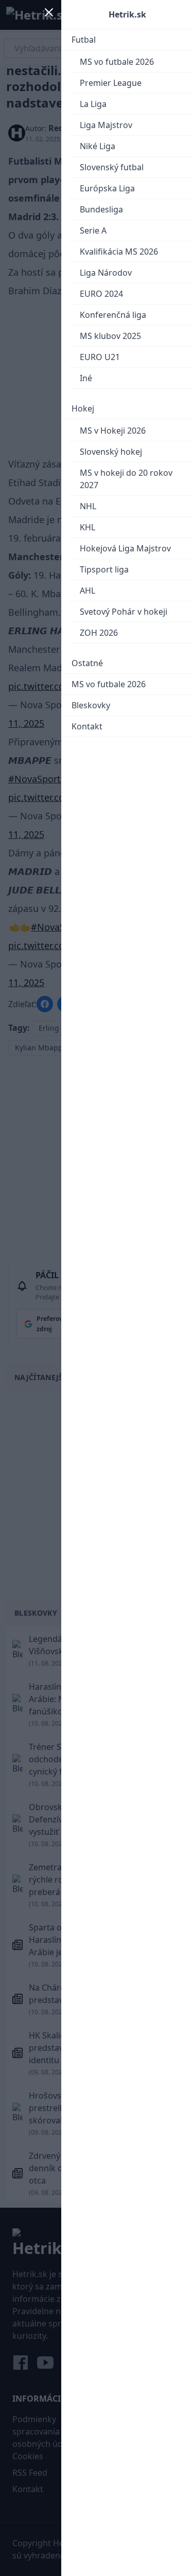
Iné (86, 378)
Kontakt (87, 726)
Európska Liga (107, 188)
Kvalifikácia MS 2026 (119, 252)
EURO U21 (100, 357)
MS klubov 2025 (110, 336)
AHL (87, 591)
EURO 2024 (101, 294)
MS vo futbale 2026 (117, 62)
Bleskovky (91, 705)
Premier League (111, 83)
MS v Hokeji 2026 (113, 431)
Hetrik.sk (127, 14)
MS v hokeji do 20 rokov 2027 (126, 479)
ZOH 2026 (99, 633)
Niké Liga (98, 146)
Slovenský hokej (111, 452)
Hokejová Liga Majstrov (125, 548)
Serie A (93, 230)
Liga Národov (106, 273)
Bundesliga (101, 209)
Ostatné (87, 663)
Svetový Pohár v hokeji (124, 612)
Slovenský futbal (112, 167)
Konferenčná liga (113, 315)
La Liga (93, 104)
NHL (88, 506)
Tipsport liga (104, 569)
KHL (87, 527)
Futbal (84, 40)
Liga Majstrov (106, 125)
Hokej (83, 408)
